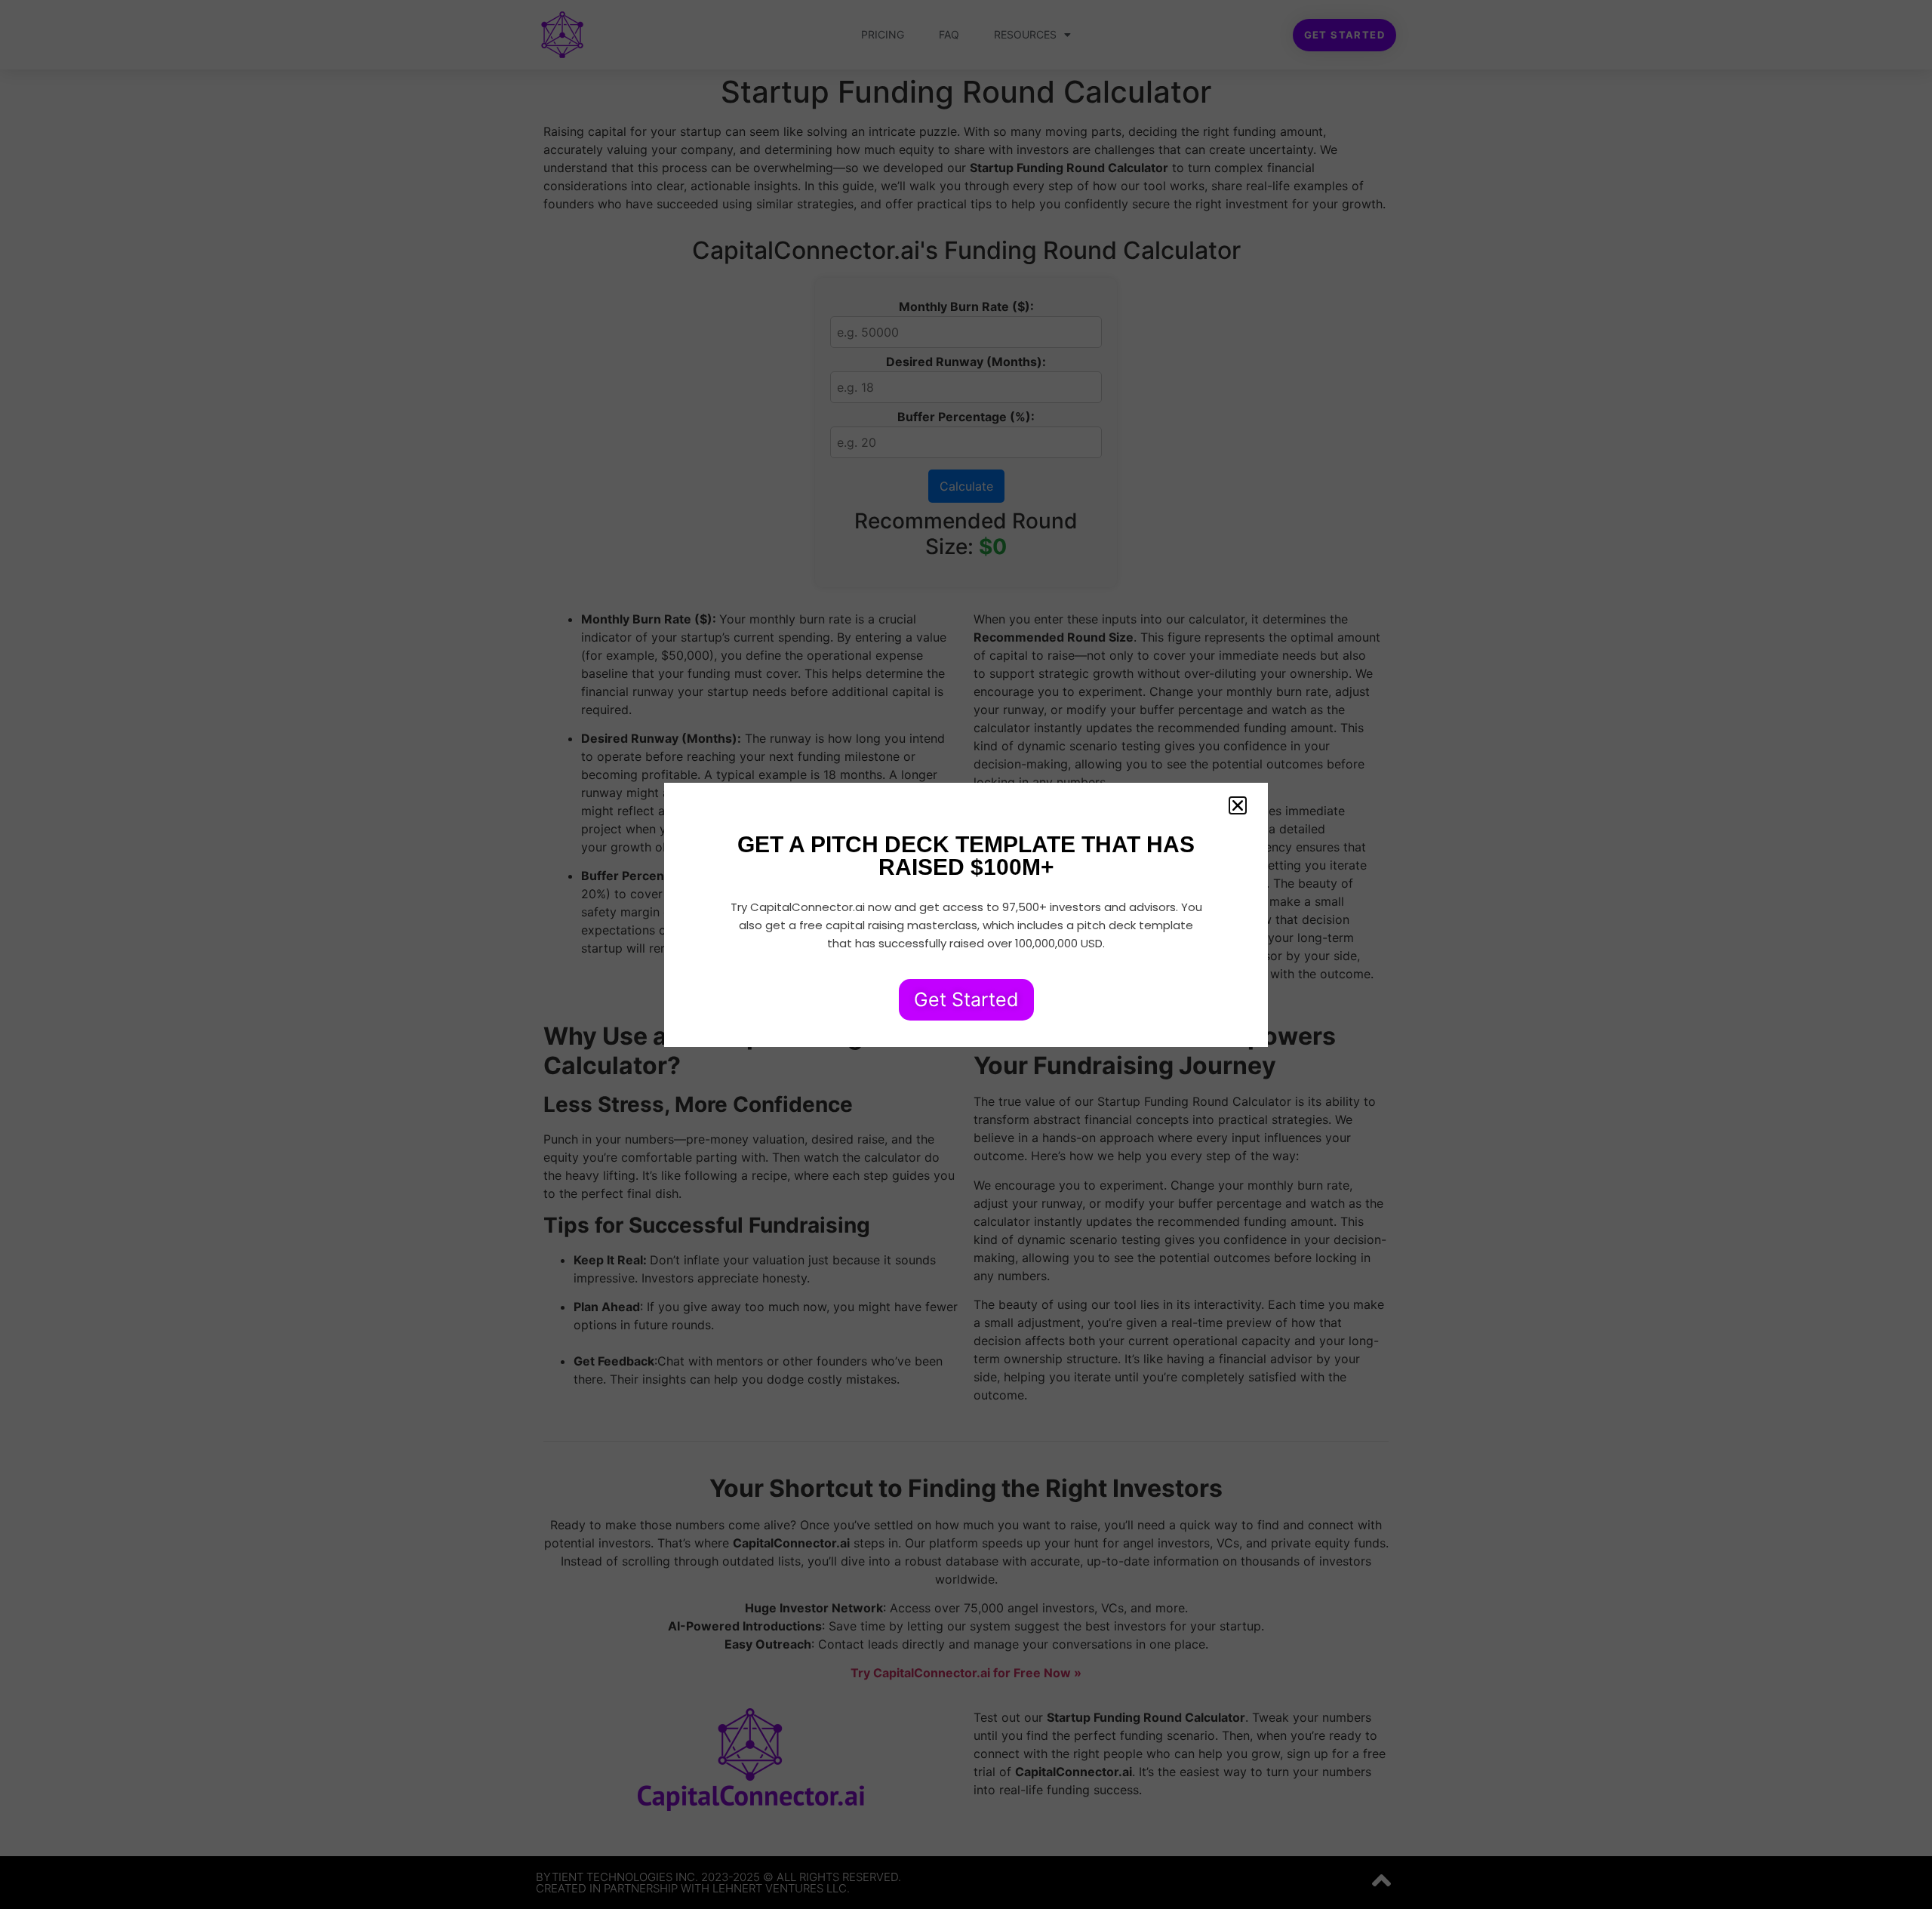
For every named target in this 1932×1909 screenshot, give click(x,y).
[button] (1238, 805)
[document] (966, 955)
